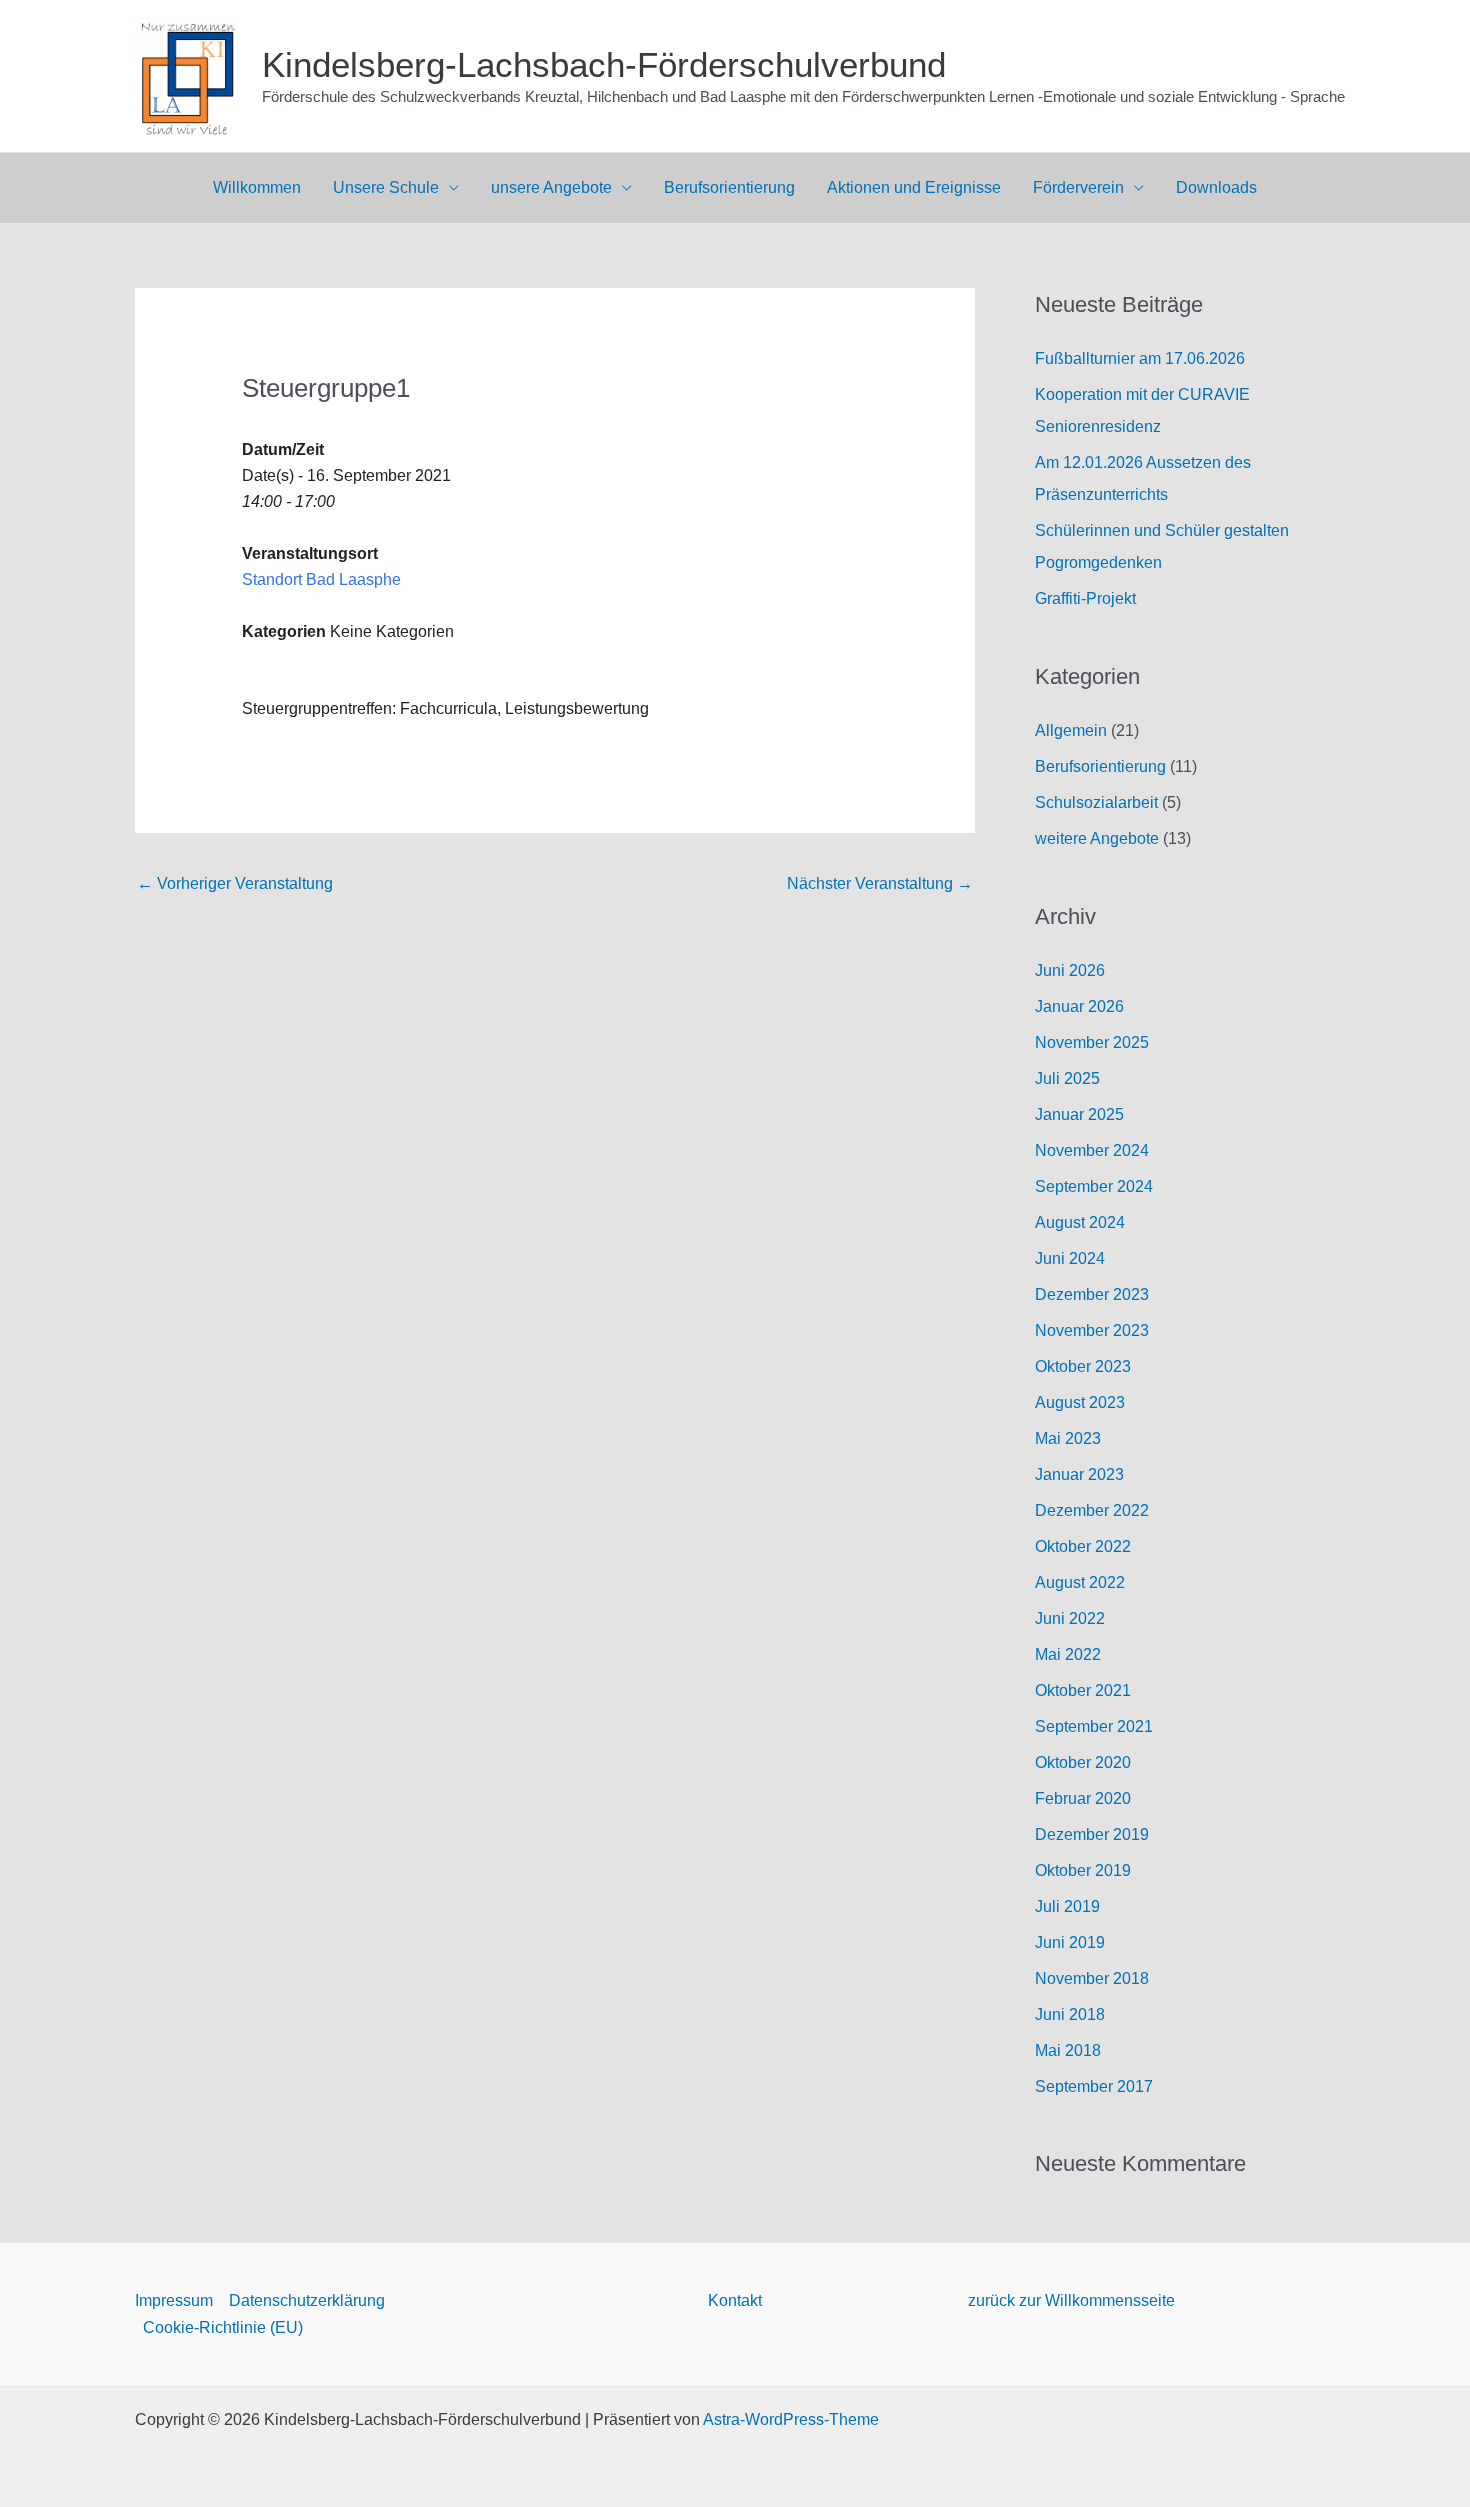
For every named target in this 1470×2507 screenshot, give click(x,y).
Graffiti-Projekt (1085, 598)
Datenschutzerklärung (307, 2300)
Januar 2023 (1079, 1474)
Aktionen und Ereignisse (914, 187)
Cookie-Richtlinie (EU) (223, 2327)
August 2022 (1080, 1582)
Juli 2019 (1067, 1906)
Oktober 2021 (1083, 1690)
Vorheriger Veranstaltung (235, 883)
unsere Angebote (551, 187)
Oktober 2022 (1083, 1546)
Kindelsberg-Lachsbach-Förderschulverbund (604, 64)
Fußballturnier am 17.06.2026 (1140, 358)
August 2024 (1080, 1222)
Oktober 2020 (1083, 1762)
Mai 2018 (1068, 2050)
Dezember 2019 (1092, 1834)
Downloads (1216, 187)
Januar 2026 (1079, 1006)
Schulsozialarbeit (1096, 802)
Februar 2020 (1083, 1798)
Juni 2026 (1070, 970)
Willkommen (257, 187)
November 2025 (1092, 1042)
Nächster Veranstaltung (880, 883)
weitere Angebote (1097, 838)
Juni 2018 (1070, 2014)
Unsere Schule (386, 187)
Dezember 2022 (1092, 1510)
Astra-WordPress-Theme (791, 2419)
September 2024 (1094, 1186)
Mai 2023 (1068, 1438)
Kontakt (735, 2300)
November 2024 (1092, 1150)
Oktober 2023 (1083, 1366)
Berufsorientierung (729, 187)
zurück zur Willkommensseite (1071, 2300)
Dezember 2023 (1092, 1294)
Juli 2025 (1067, 1078)
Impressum (174, 2300)
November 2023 (1092, 1330)
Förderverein (1078, 187)
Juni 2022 (1070, 1618)
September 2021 (1094, 1726)
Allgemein (1071, 730)
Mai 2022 (1068, 1654)
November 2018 (1092, 1978)
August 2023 (1080, 1402)
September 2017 (1094, 2086)
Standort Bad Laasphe (321, 579)
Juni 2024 (1070, 1258)
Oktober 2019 (1083, 1870)
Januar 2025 (1079, 1114)
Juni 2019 (1070, 1942)
